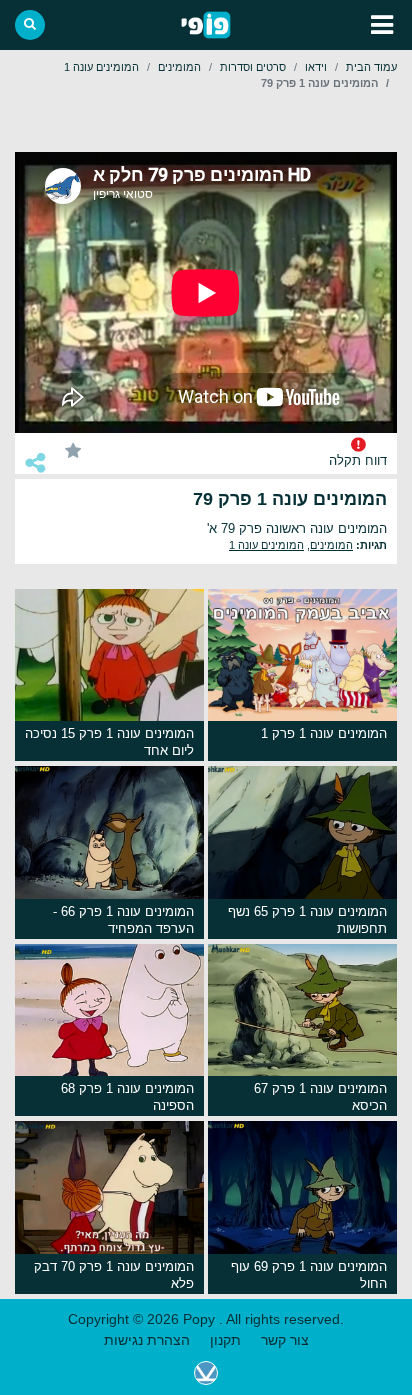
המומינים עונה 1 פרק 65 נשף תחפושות (307, 920)
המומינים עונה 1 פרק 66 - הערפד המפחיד (123, 920)
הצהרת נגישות (147, 1340)
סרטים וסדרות (253, 67)
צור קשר (285, 1340)
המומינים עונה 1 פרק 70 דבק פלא (114, 1275)
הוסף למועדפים (73, 449)
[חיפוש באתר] (30, 25)
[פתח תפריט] (382, 25)
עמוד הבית (371, 67)
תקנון (225, 1340)
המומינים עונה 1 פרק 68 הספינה (127, 1097)
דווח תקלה (358, 461)
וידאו (316, 67)
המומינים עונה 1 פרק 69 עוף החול (309, 1275)
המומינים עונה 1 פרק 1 (324, 733)
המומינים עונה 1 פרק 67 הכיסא (320, 1097)
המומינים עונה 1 (101, 67)
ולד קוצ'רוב (206, 1373)
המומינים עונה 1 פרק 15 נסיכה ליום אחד (109, 742)
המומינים (179, 67)
